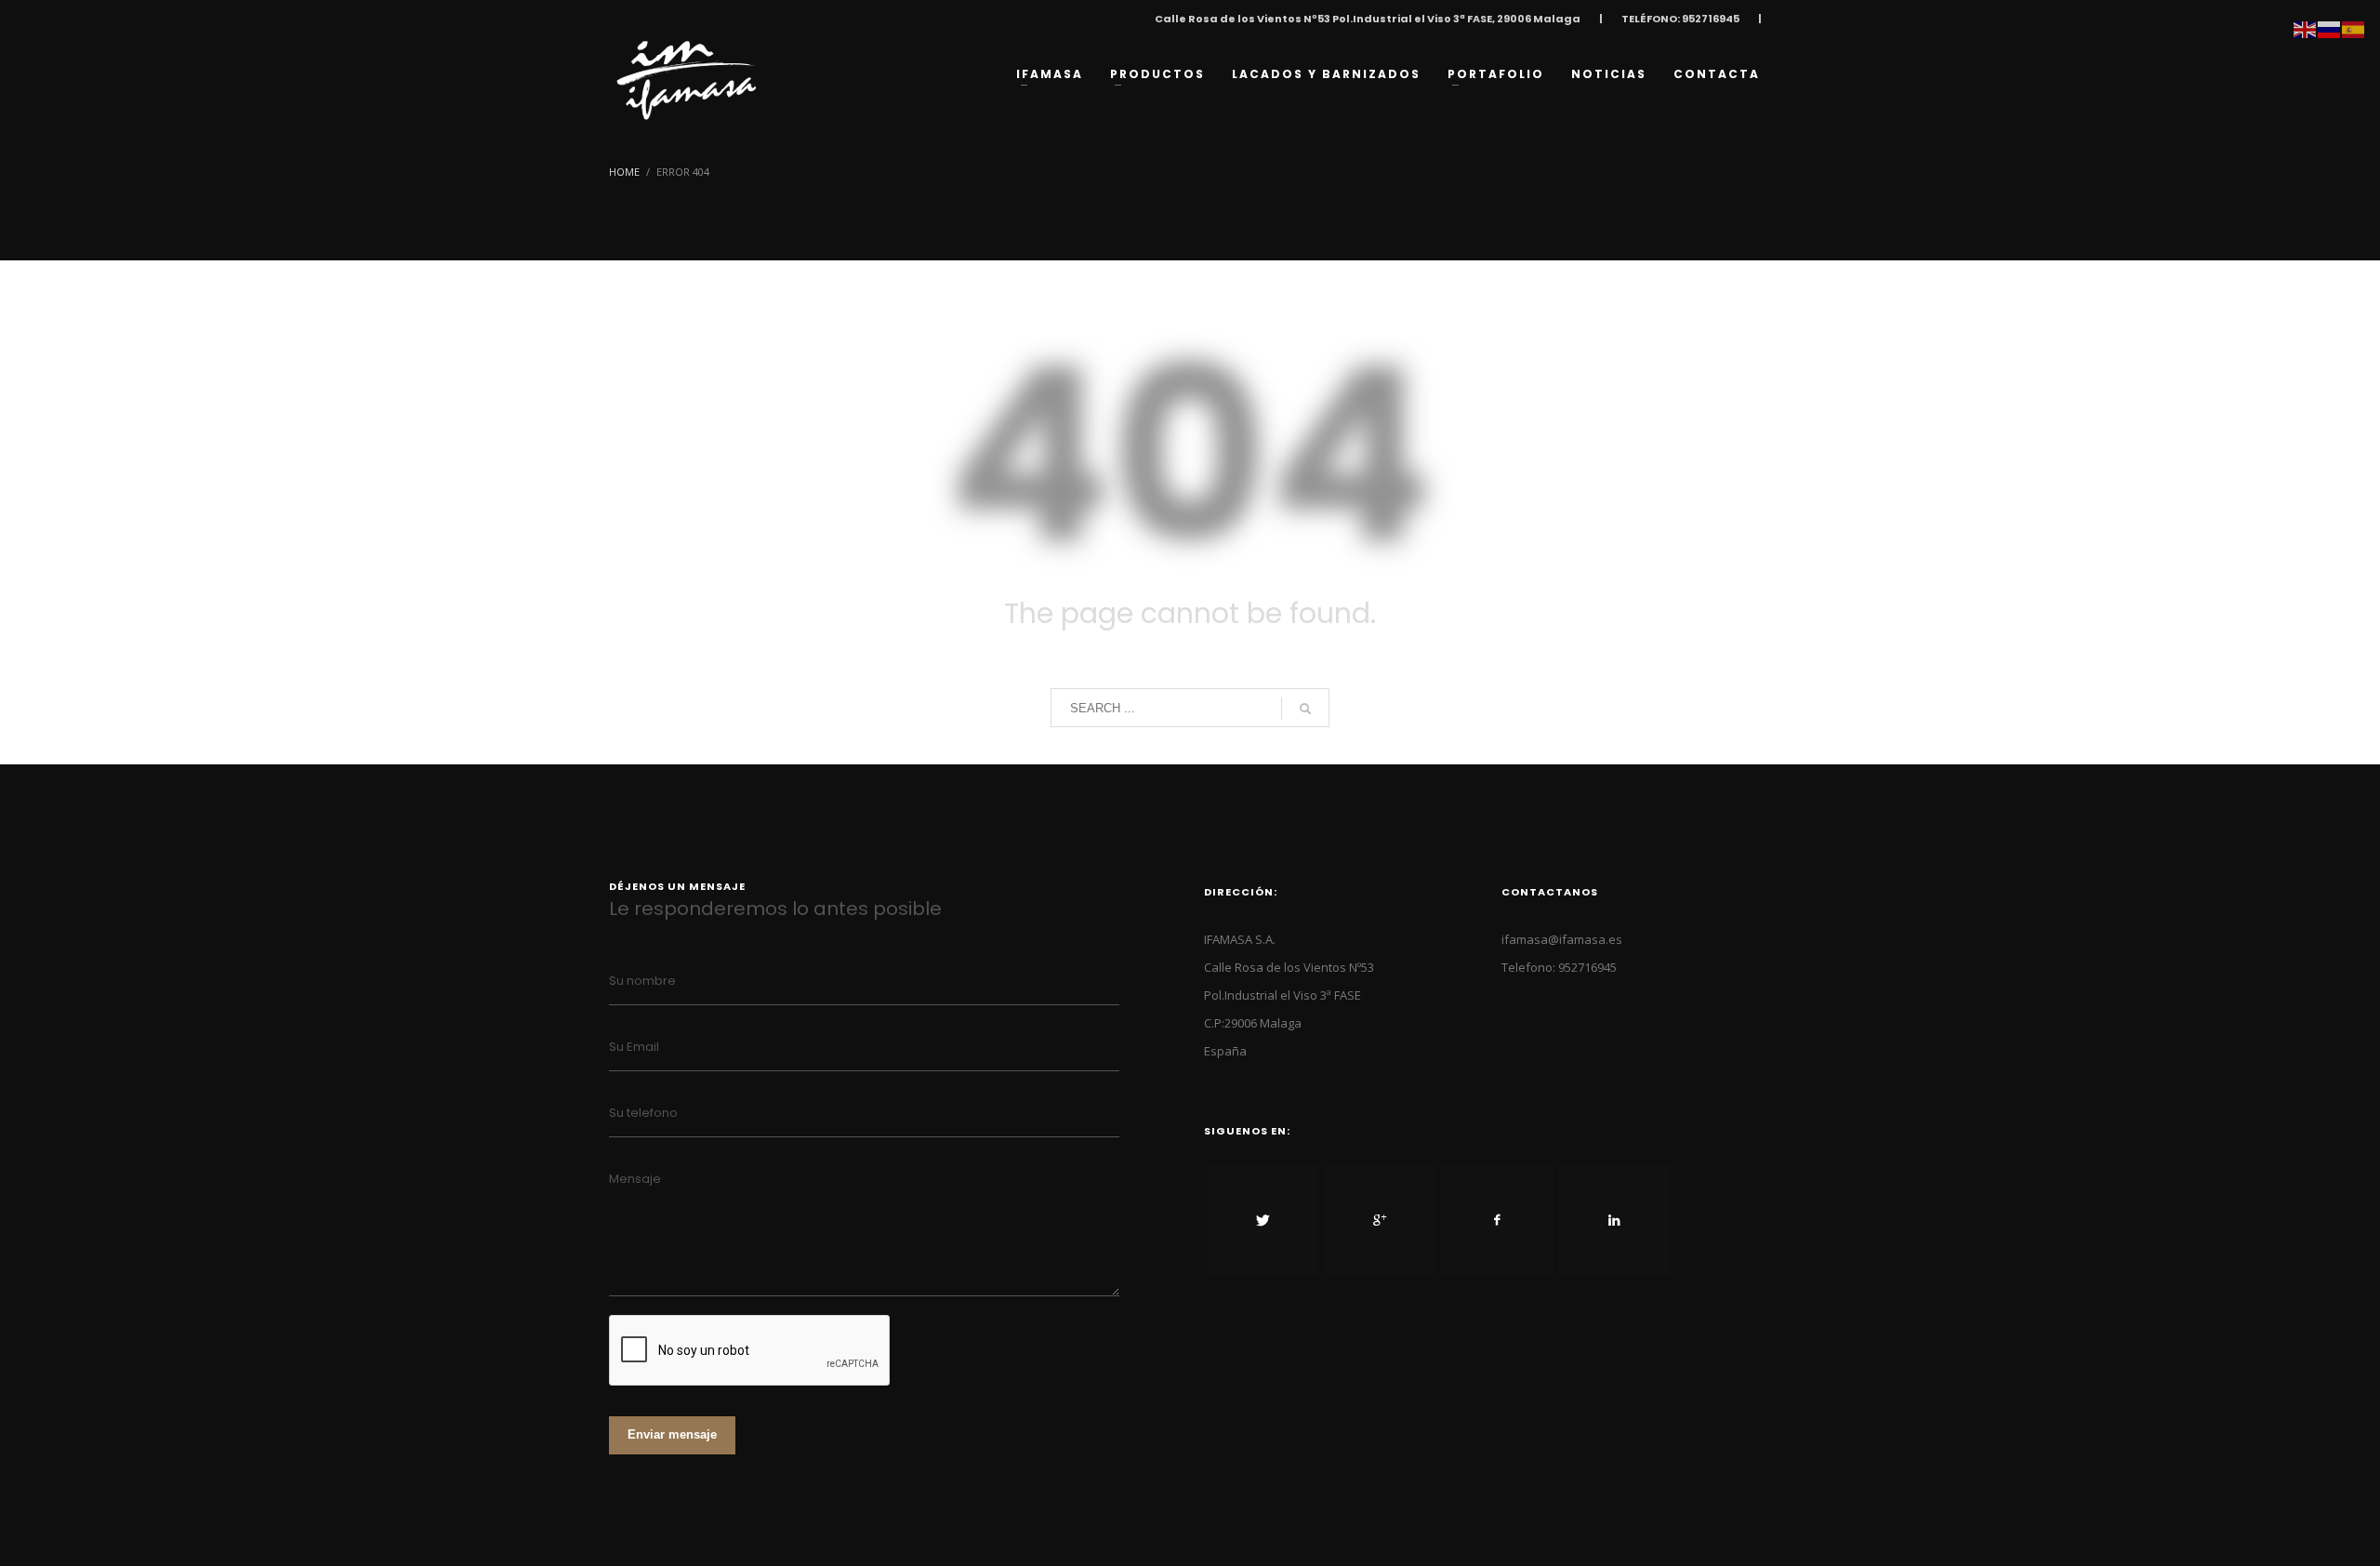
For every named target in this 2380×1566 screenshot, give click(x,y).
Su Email (634, 1047)
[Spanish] (2354, 28)
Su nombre (642, 981)
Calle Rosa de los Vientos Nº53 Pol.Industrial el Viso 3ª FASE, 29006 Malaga (1368, 19)
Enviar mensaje (672, 1434)
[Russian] (2330, 28)
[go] (1305, 709)
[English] (2306, 28)
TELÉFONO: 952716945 (1680, 19)
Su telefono (643, 1113)
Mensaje (635, 1179)
